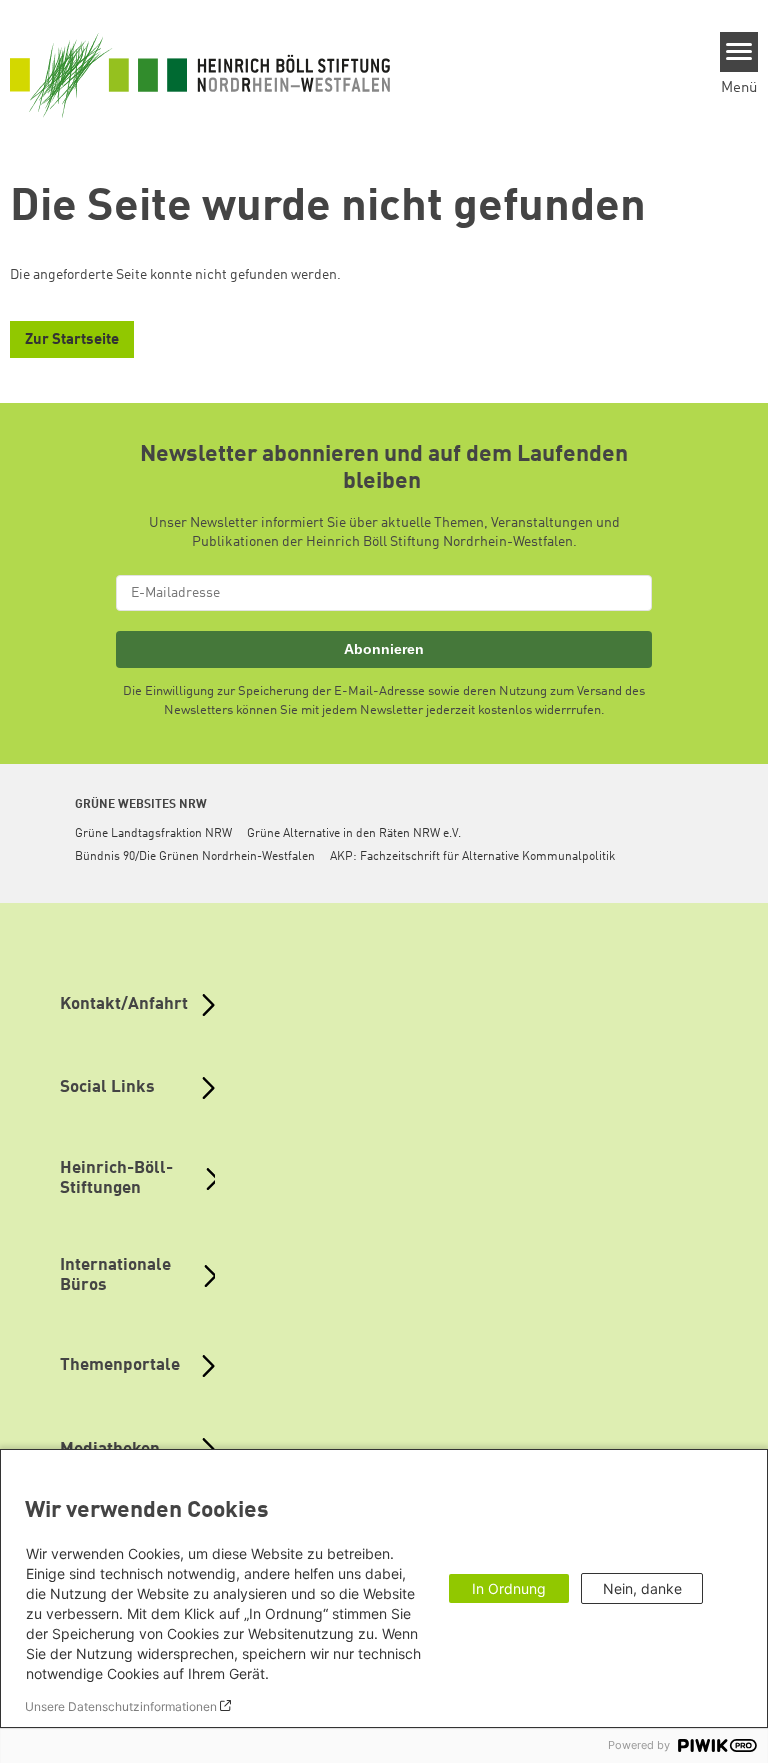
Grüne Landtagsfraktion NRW (153, 834)
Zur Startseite (72, 340)
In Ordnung (509, 1588)
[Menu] (739, 52)
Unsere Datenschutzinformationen (121, 1706)
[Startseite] (200, 75)
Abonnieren (384, 649)
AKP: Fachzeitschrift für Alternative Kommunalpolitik (472, 857)
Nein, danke (642, 1588)
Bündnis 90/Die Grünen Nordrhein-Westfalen (195, 857)
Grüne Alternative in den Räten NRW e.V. (354, 834)
